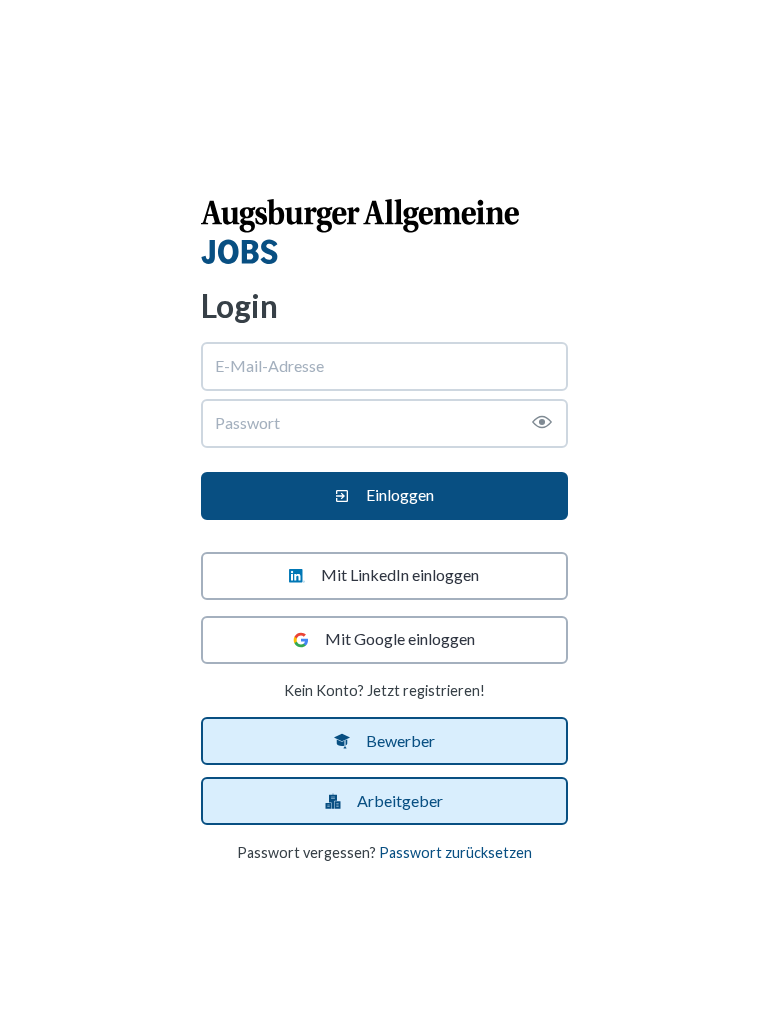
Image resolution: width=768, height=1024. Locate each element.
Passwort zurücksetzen (455, 852)
